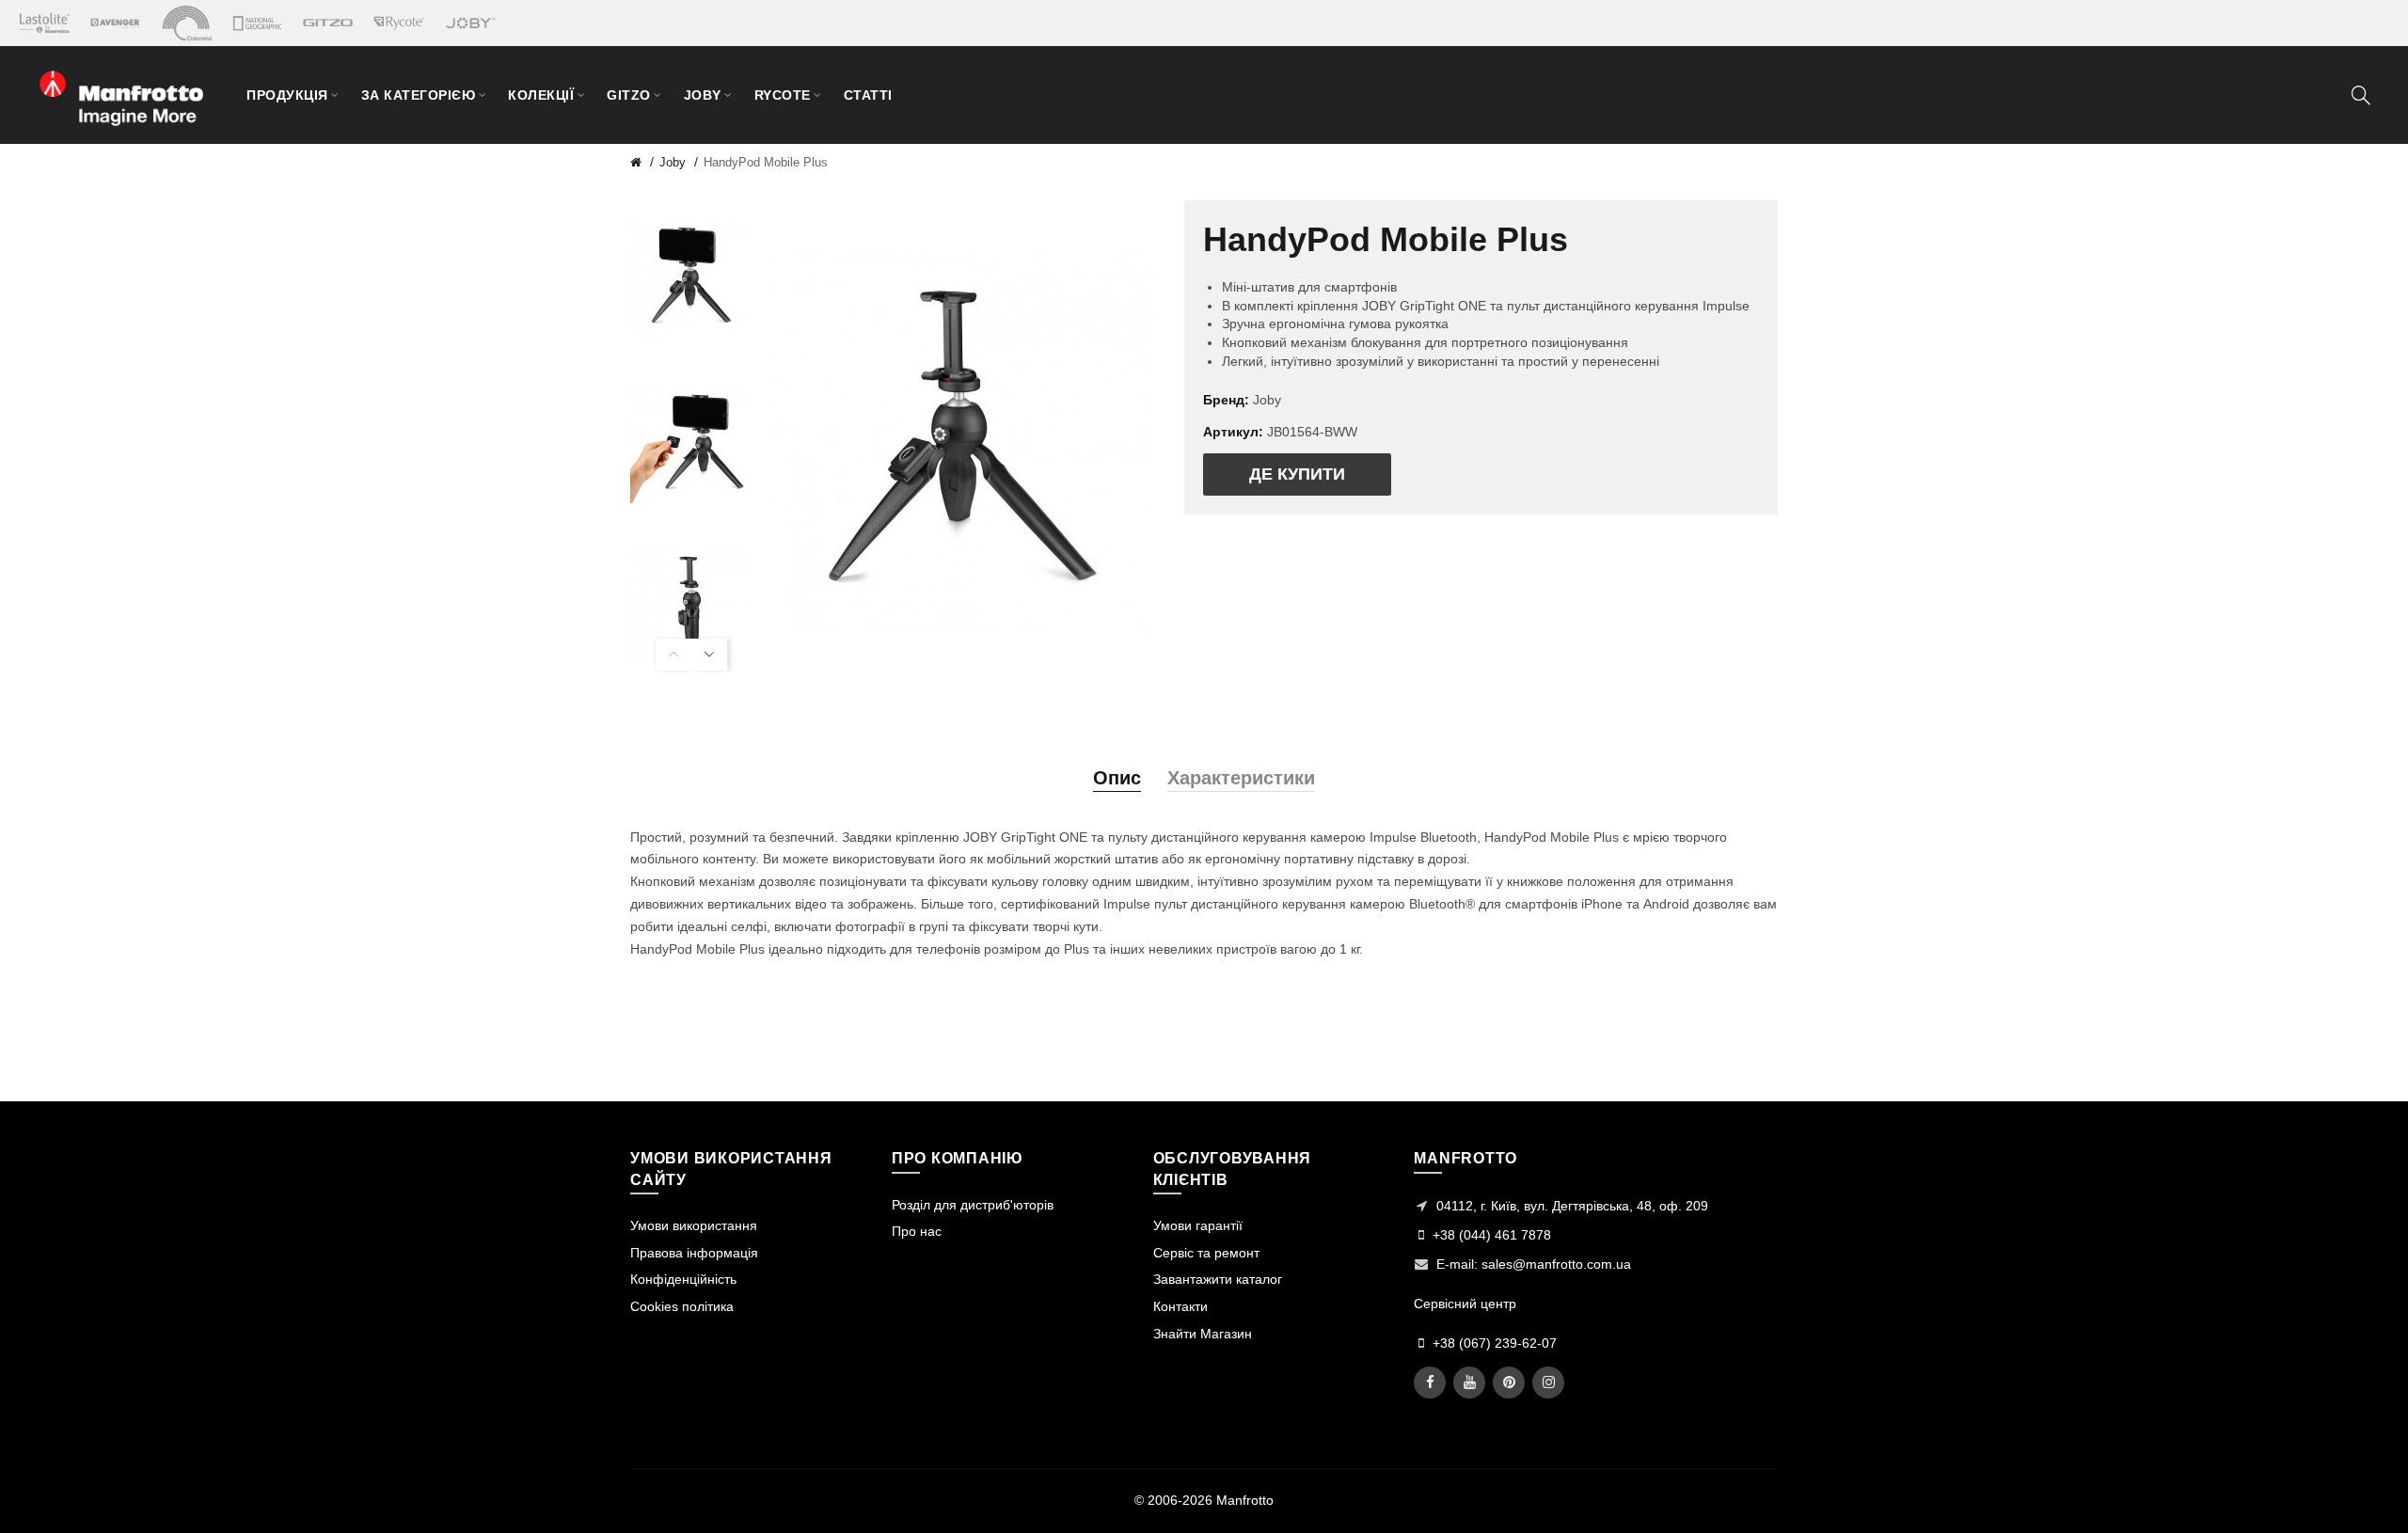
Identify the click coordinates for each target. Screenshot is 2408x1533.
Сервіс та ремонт (1206, 1253)
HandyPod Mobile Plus (766, 162)
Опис (1117, 778)
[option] (691, 278)
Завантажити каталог (1218, 1279)
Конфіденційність (683, 1279)
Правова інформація (694, 1253)
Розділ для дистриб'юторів (973, 1205)
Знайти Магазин (1203, 1334)
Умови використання (694, 1225)
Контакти (1180, 1306)
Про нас (917, 1231)
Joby (673, 162)
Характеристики (1241, 778)
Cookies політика (682, 1306)
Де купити (1297, 474)
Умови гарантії (1198, 1225)
